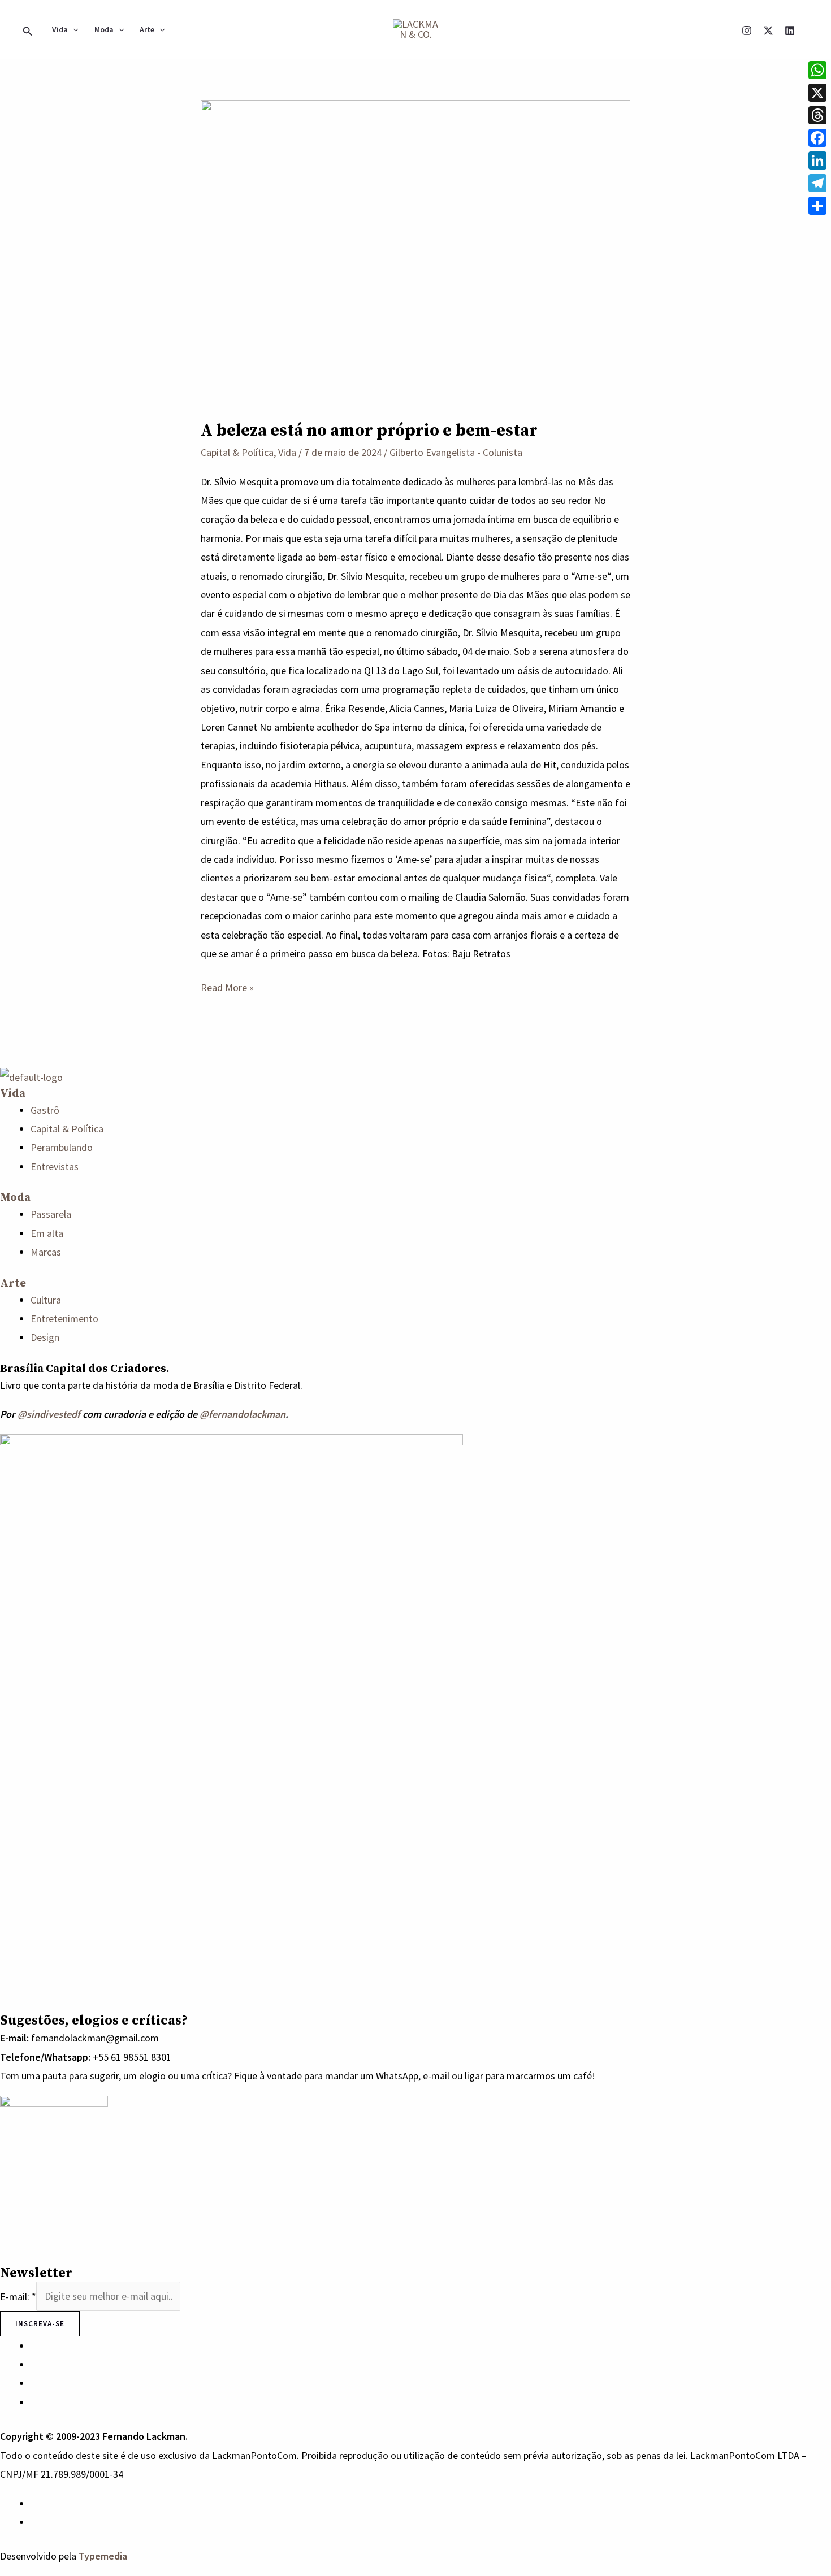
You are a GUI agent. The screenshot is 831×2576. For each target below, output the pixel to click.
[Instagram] (747, 31)
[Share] (817, 206)
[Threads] (817, 115)
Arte (147, 29)
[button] (28, 29)
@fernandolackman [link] (243, 1414)
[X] (768, 31)
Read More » (227, 986)
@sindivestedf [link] (49, 1414)
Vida (60, 29)
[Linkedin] (790, 31)
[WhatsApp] (34, 2503)
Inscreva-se (40, 2324)
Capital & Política (237, 452)
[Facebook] (817, 138)
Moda (104, 29)
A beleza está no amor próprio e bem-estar (369, 431)
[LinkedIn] (817, 160)
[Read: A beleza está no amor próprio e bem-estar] (415, 251)
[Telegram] (817, 183)
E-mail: (18, 2296)
